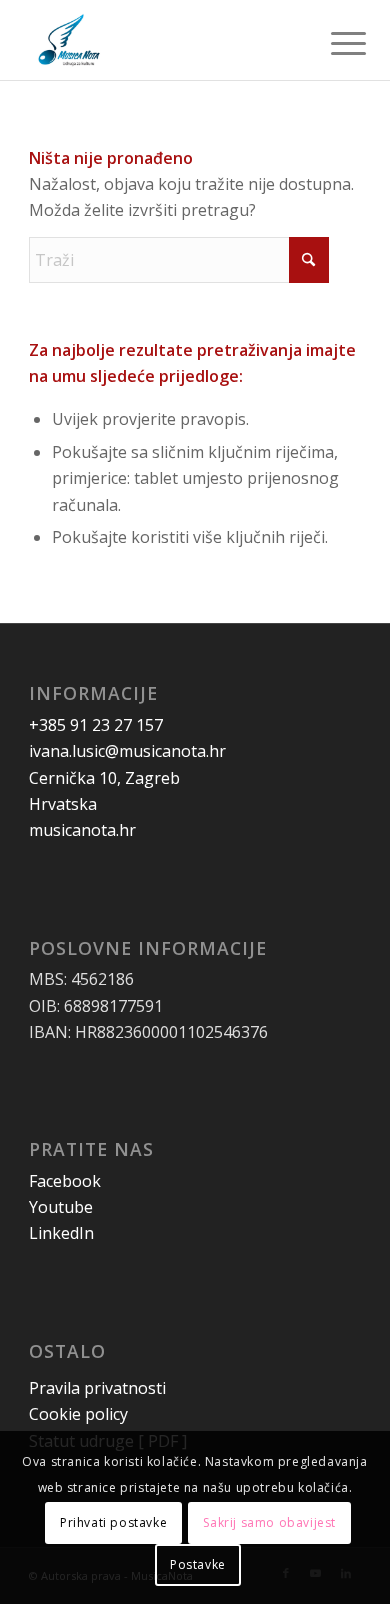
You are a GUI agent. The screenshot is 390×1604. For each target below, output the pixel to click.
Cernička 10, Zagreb (104, 778)
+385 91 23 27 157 (96, 725)
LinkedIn (61, 1233)
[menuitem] (333, 42)
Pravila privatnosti (97, 1388)
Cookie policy (78, 1414)
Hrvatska (63, 804)
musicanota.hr (82, 830)
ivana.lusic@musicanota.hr (127, 751)
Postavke (198, 1564)
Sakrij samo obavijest (269, 1522)
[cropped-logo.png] (161, 40)
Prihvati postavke (113, 1522)
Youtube (61, 1207)
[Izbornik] (333, 42)
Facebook (65, 1181)
